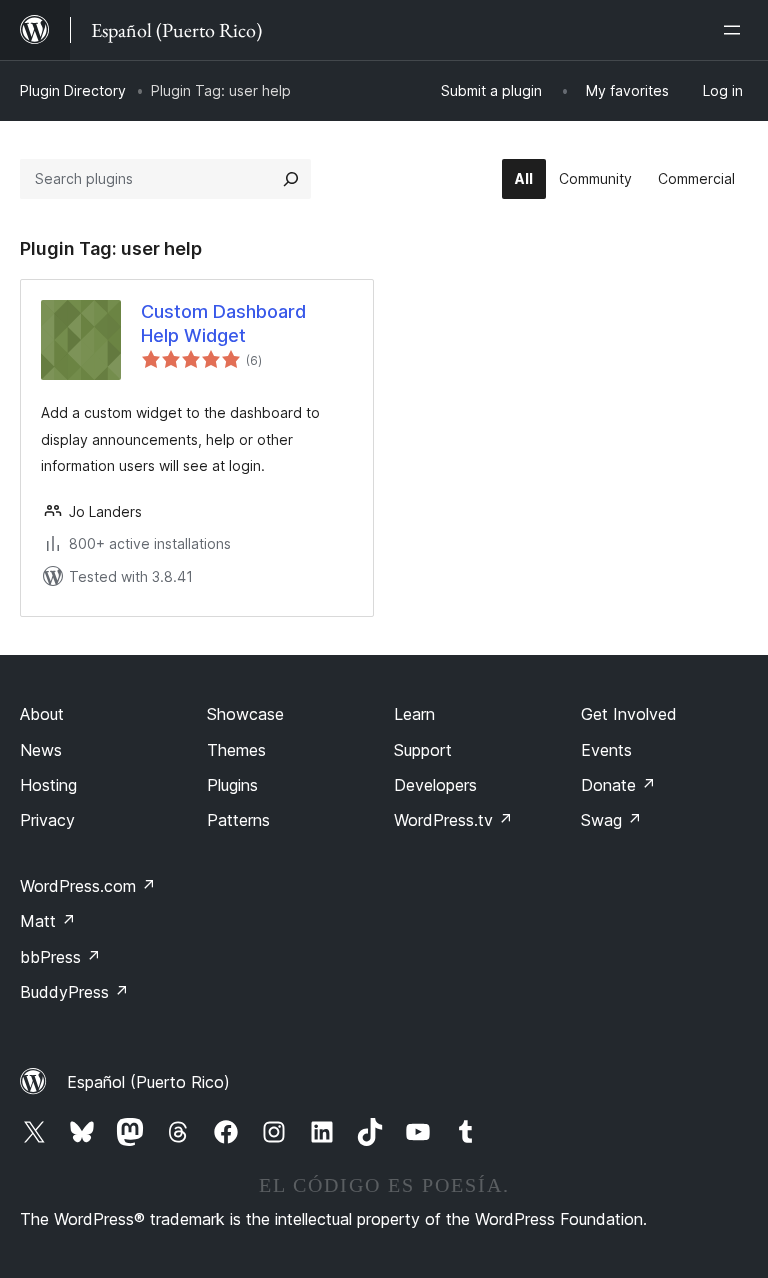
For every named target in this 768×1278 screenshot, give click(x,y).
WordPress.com (88, 886)
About (42, 714)
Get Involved (629, 714)
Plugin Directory (73, 90)
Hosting (48, 785)
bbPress (60, 957)
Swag (611, 820)
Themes (236, 750)
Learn (414, 714)
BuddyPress (74, 992)
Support (423, 750)
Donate (618, 785)
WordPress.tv (453, 820)
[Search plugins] (291, 179)
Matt (48, 921)
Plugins (232, 785)
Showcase (245, 714)
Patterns (238, 820)
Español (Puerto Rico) (148, 1082)
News (41, 750)
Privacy (47, 820)
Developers (435, 785)
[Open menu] (736, 30)
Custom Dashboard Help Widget (223, 323)
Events (606, 750)
